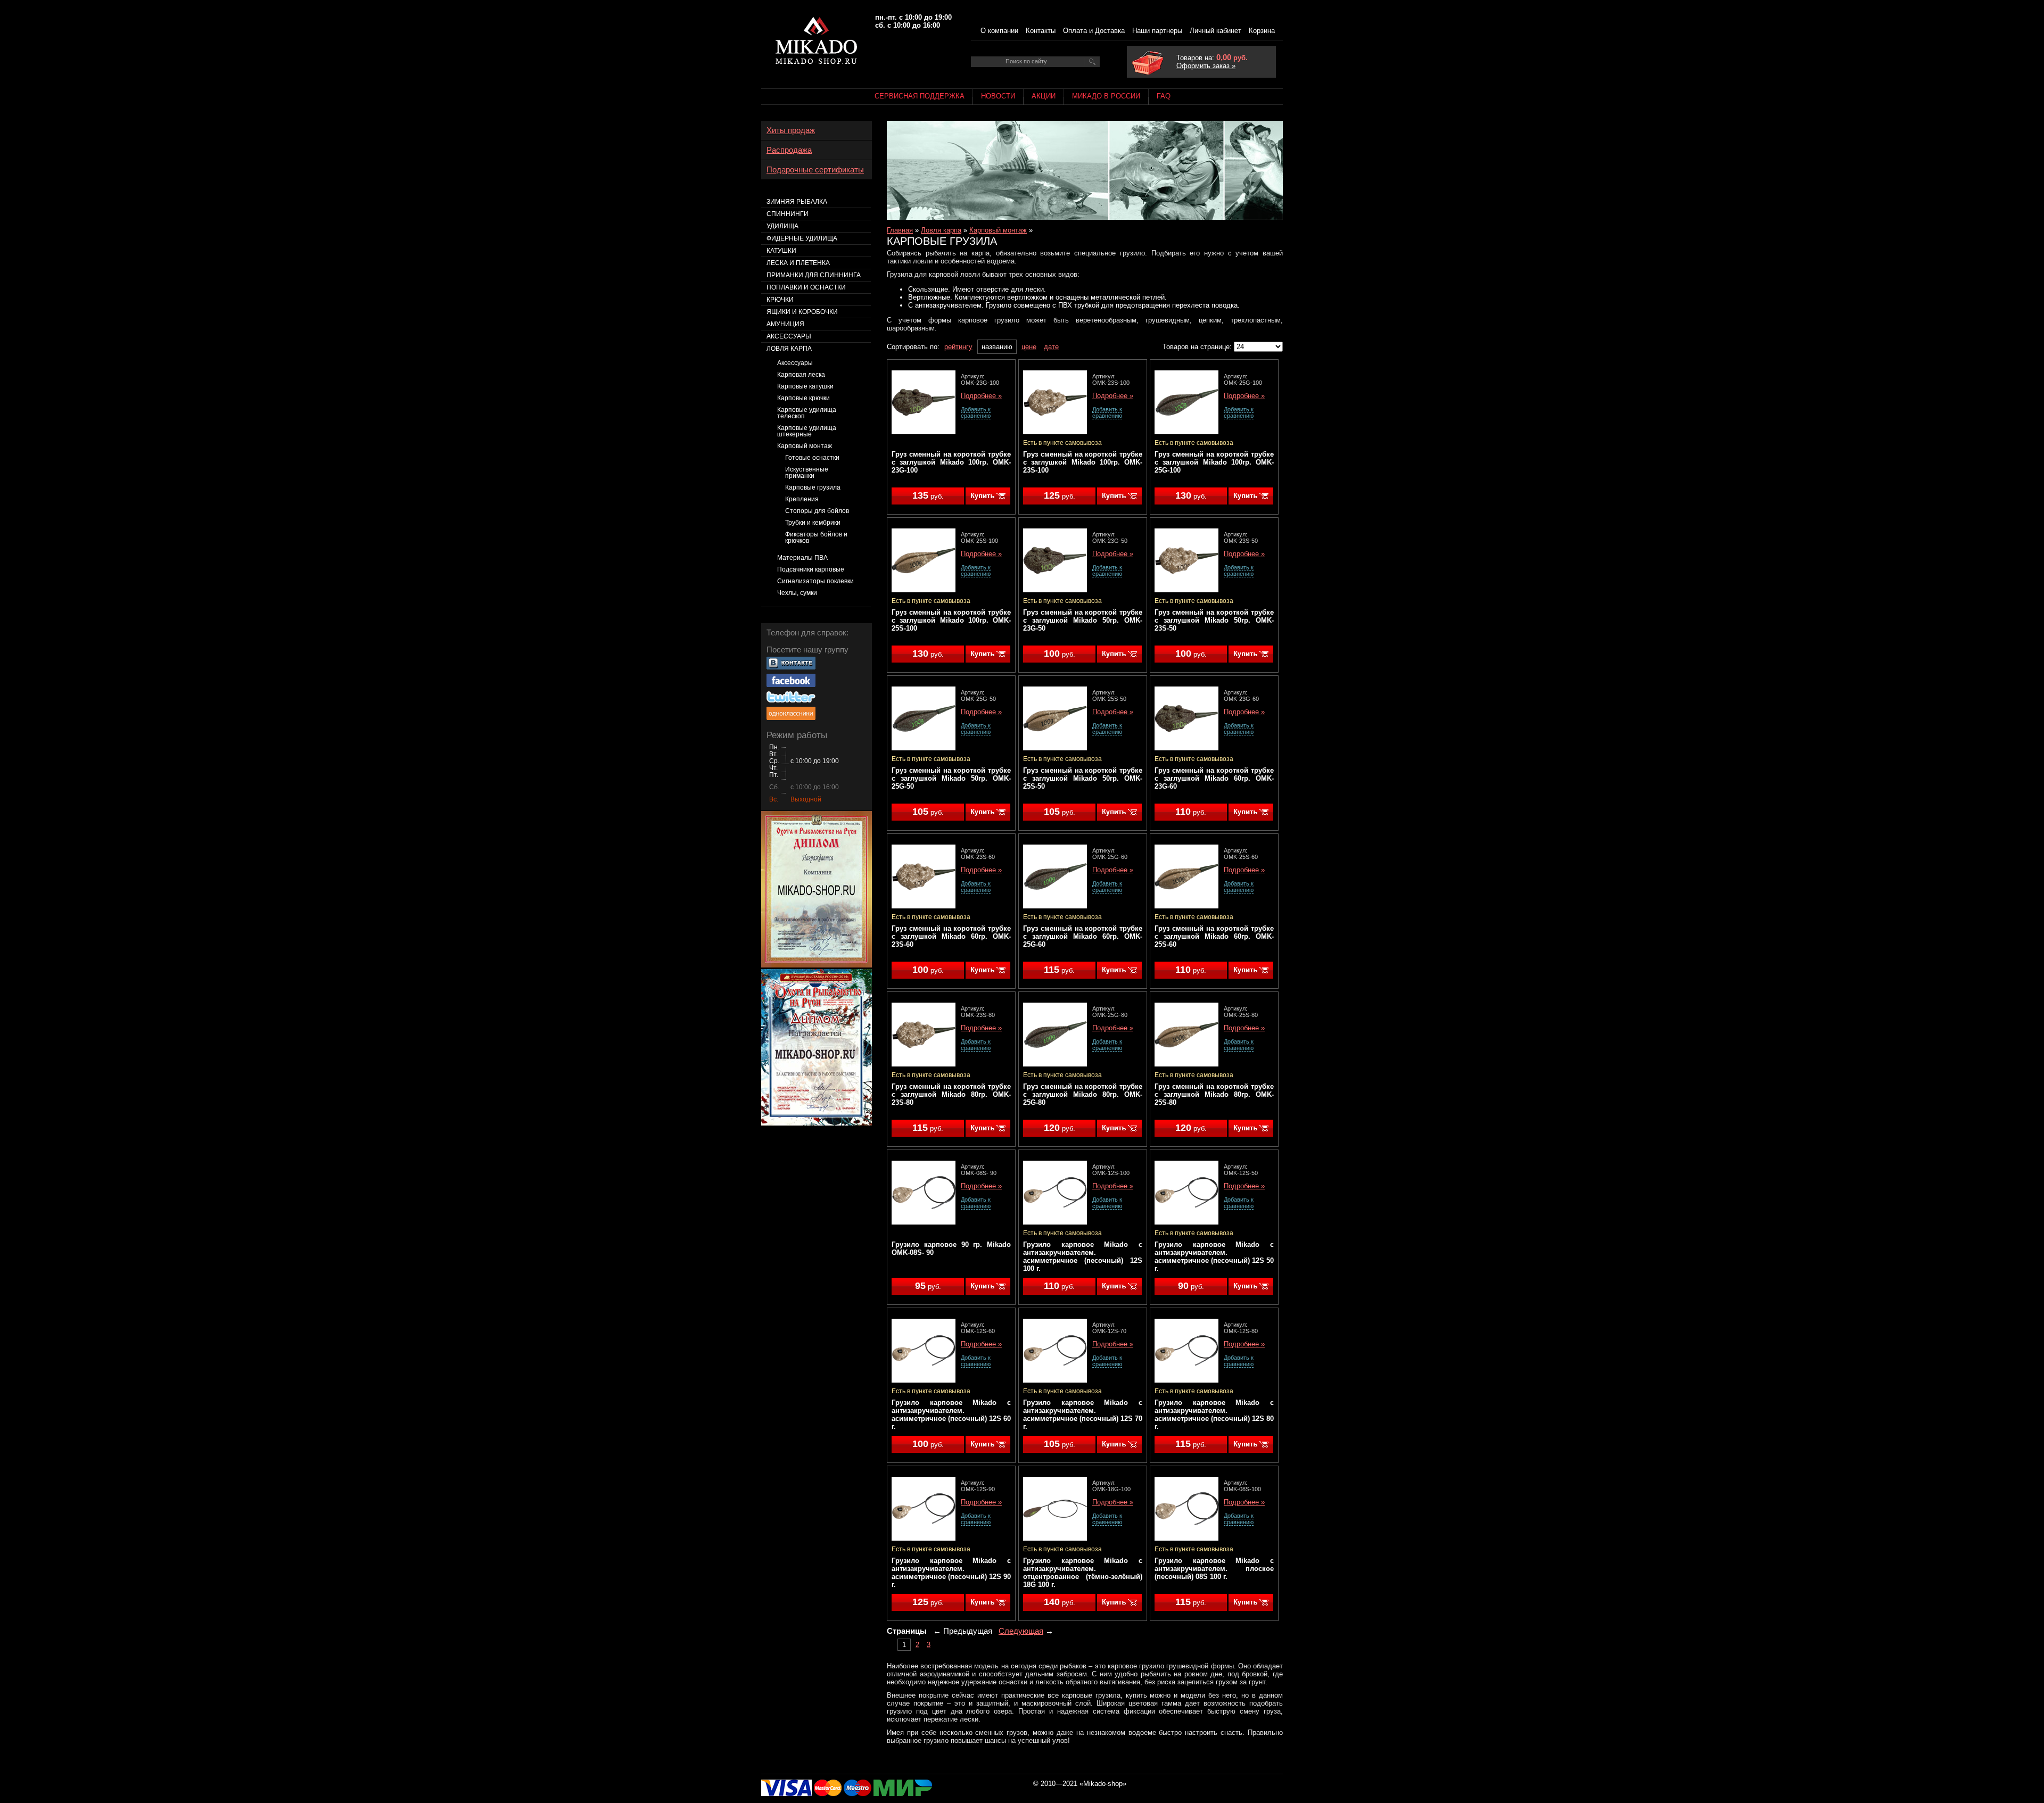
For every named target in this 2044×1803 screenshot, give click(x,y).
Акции (1044, 96)
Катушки (781, 251)
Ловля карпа (941, 230)
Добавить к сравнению (976, 412)
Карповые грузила (813, 487)
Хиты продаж (791, 130)
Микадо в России (1106, 96)
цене (1029, 347)
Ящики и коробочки (802, 312)
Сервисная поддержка (920, 96)
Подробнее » (981, 396)
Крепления (802, 499)
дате (1051, 347)
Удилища (782, 226)
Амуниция (785, 324)
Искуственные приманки (807, 473)
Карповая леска (801, 375)
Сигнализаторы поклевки (815, 581)
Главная (900, 230)
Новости (998, 96)
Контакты (1041, 31)
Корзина (1262, 31)
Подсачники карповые (811, 569)
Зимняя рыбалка (797, 202)
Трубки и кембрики (813, 523)
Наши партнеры (1157, 31)
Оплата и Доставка (1094, 31)
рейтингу (958, 347)
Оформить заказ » (1206, 66)
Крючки (780, 300)
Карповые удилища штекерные (807, 431)
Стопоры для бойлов (817, 511)
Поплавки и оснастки (806, 287)
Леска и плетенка (798, 263)
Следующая (1021, 1631)
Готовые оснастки (812, 458)
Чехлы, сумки (797, 593)
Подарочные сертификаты (815, 170)
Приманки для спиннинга (814, 275)
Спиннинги (788, 214)
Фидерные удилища (802, 238)
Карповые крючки (803, 398)
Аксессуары (789, 336)
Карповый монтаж (998, 230)
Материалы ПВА (802, 558)
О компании (999, 31)
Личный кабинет (1215, 31)
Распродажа (789, 150)
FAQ (1164, 96)
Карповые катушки (805, 386)
